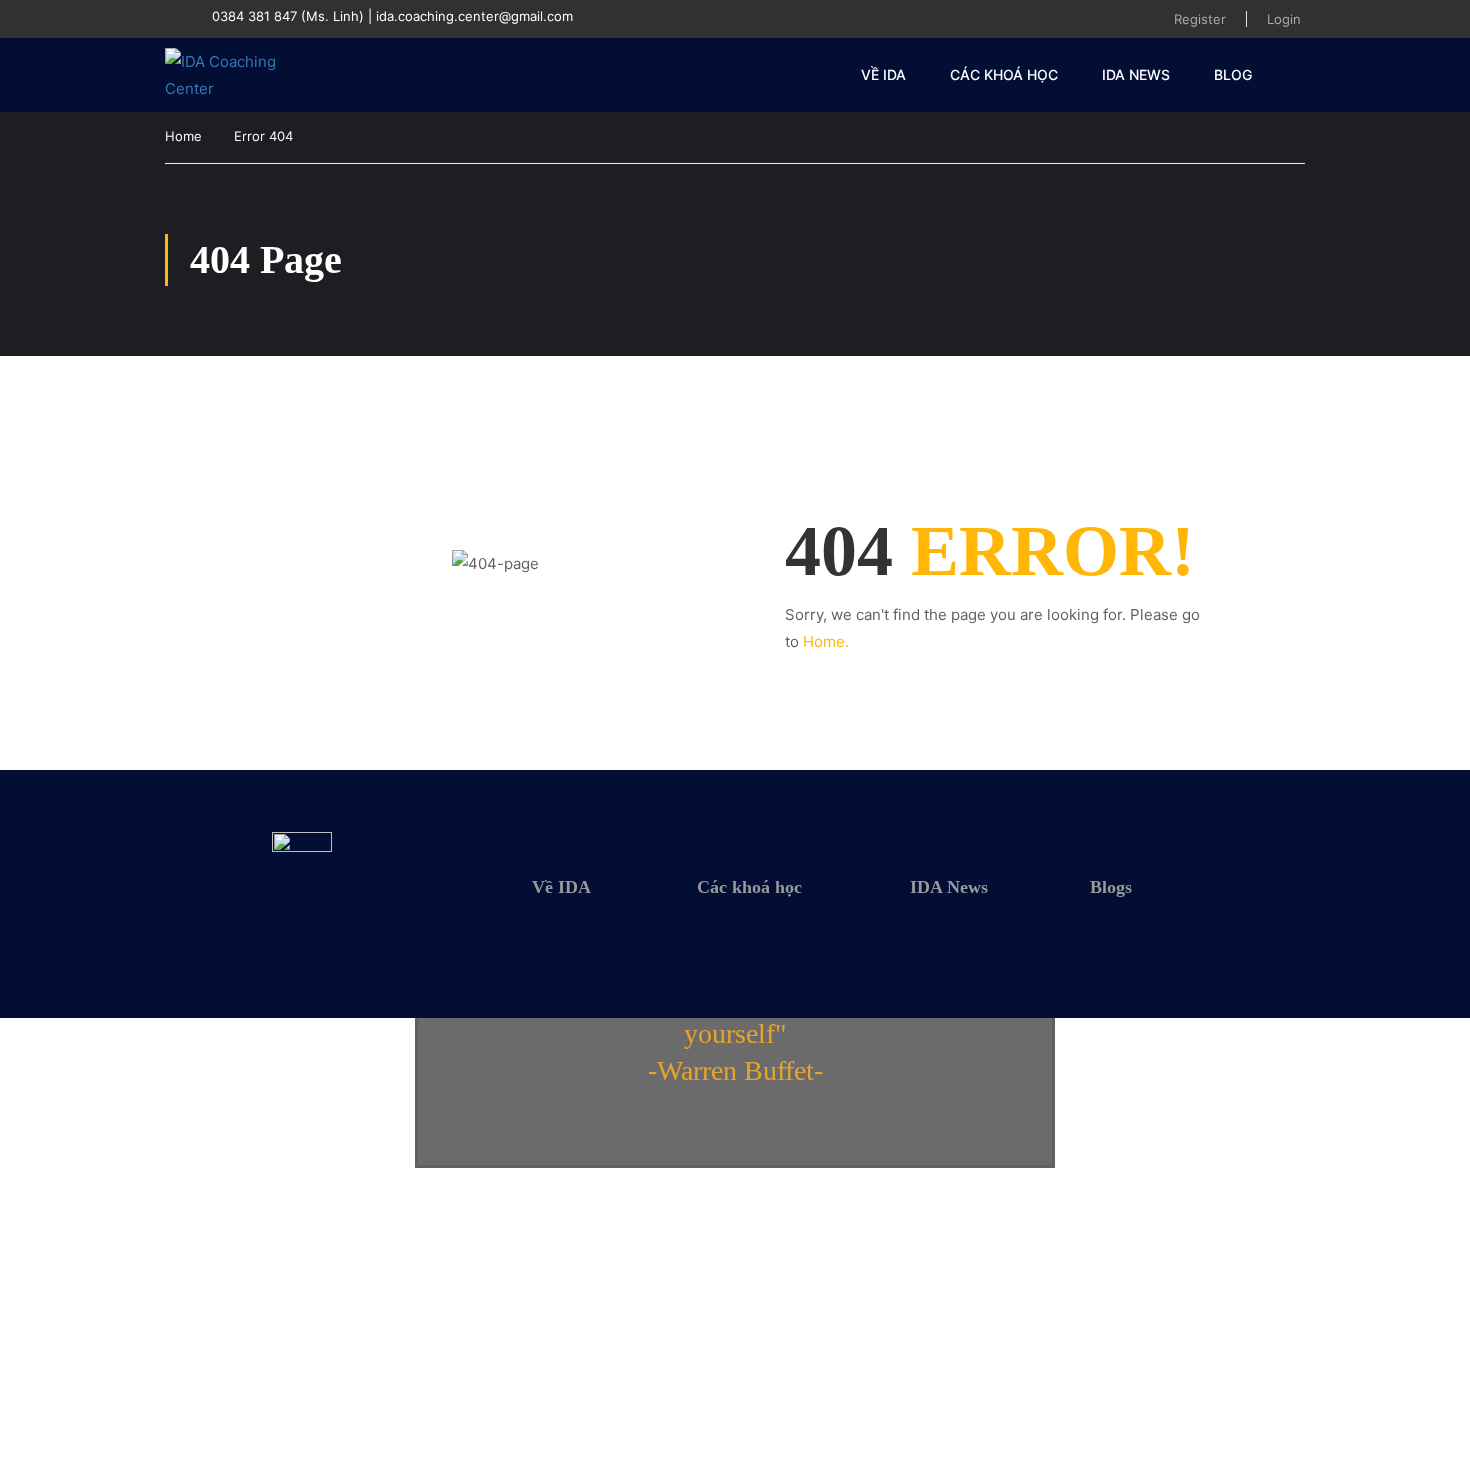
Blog (1233, 74)
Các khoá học (749, 887)
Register (1200, 19)
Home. (826, 641)
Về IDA (883, 74)
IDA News (1136, 74)
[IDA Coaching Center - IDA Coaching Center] (241, 75)
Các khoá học (1004, 74)
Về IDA (561, 887)
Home (183, 136)
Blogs (1111, 887)
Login (1284, 19)
